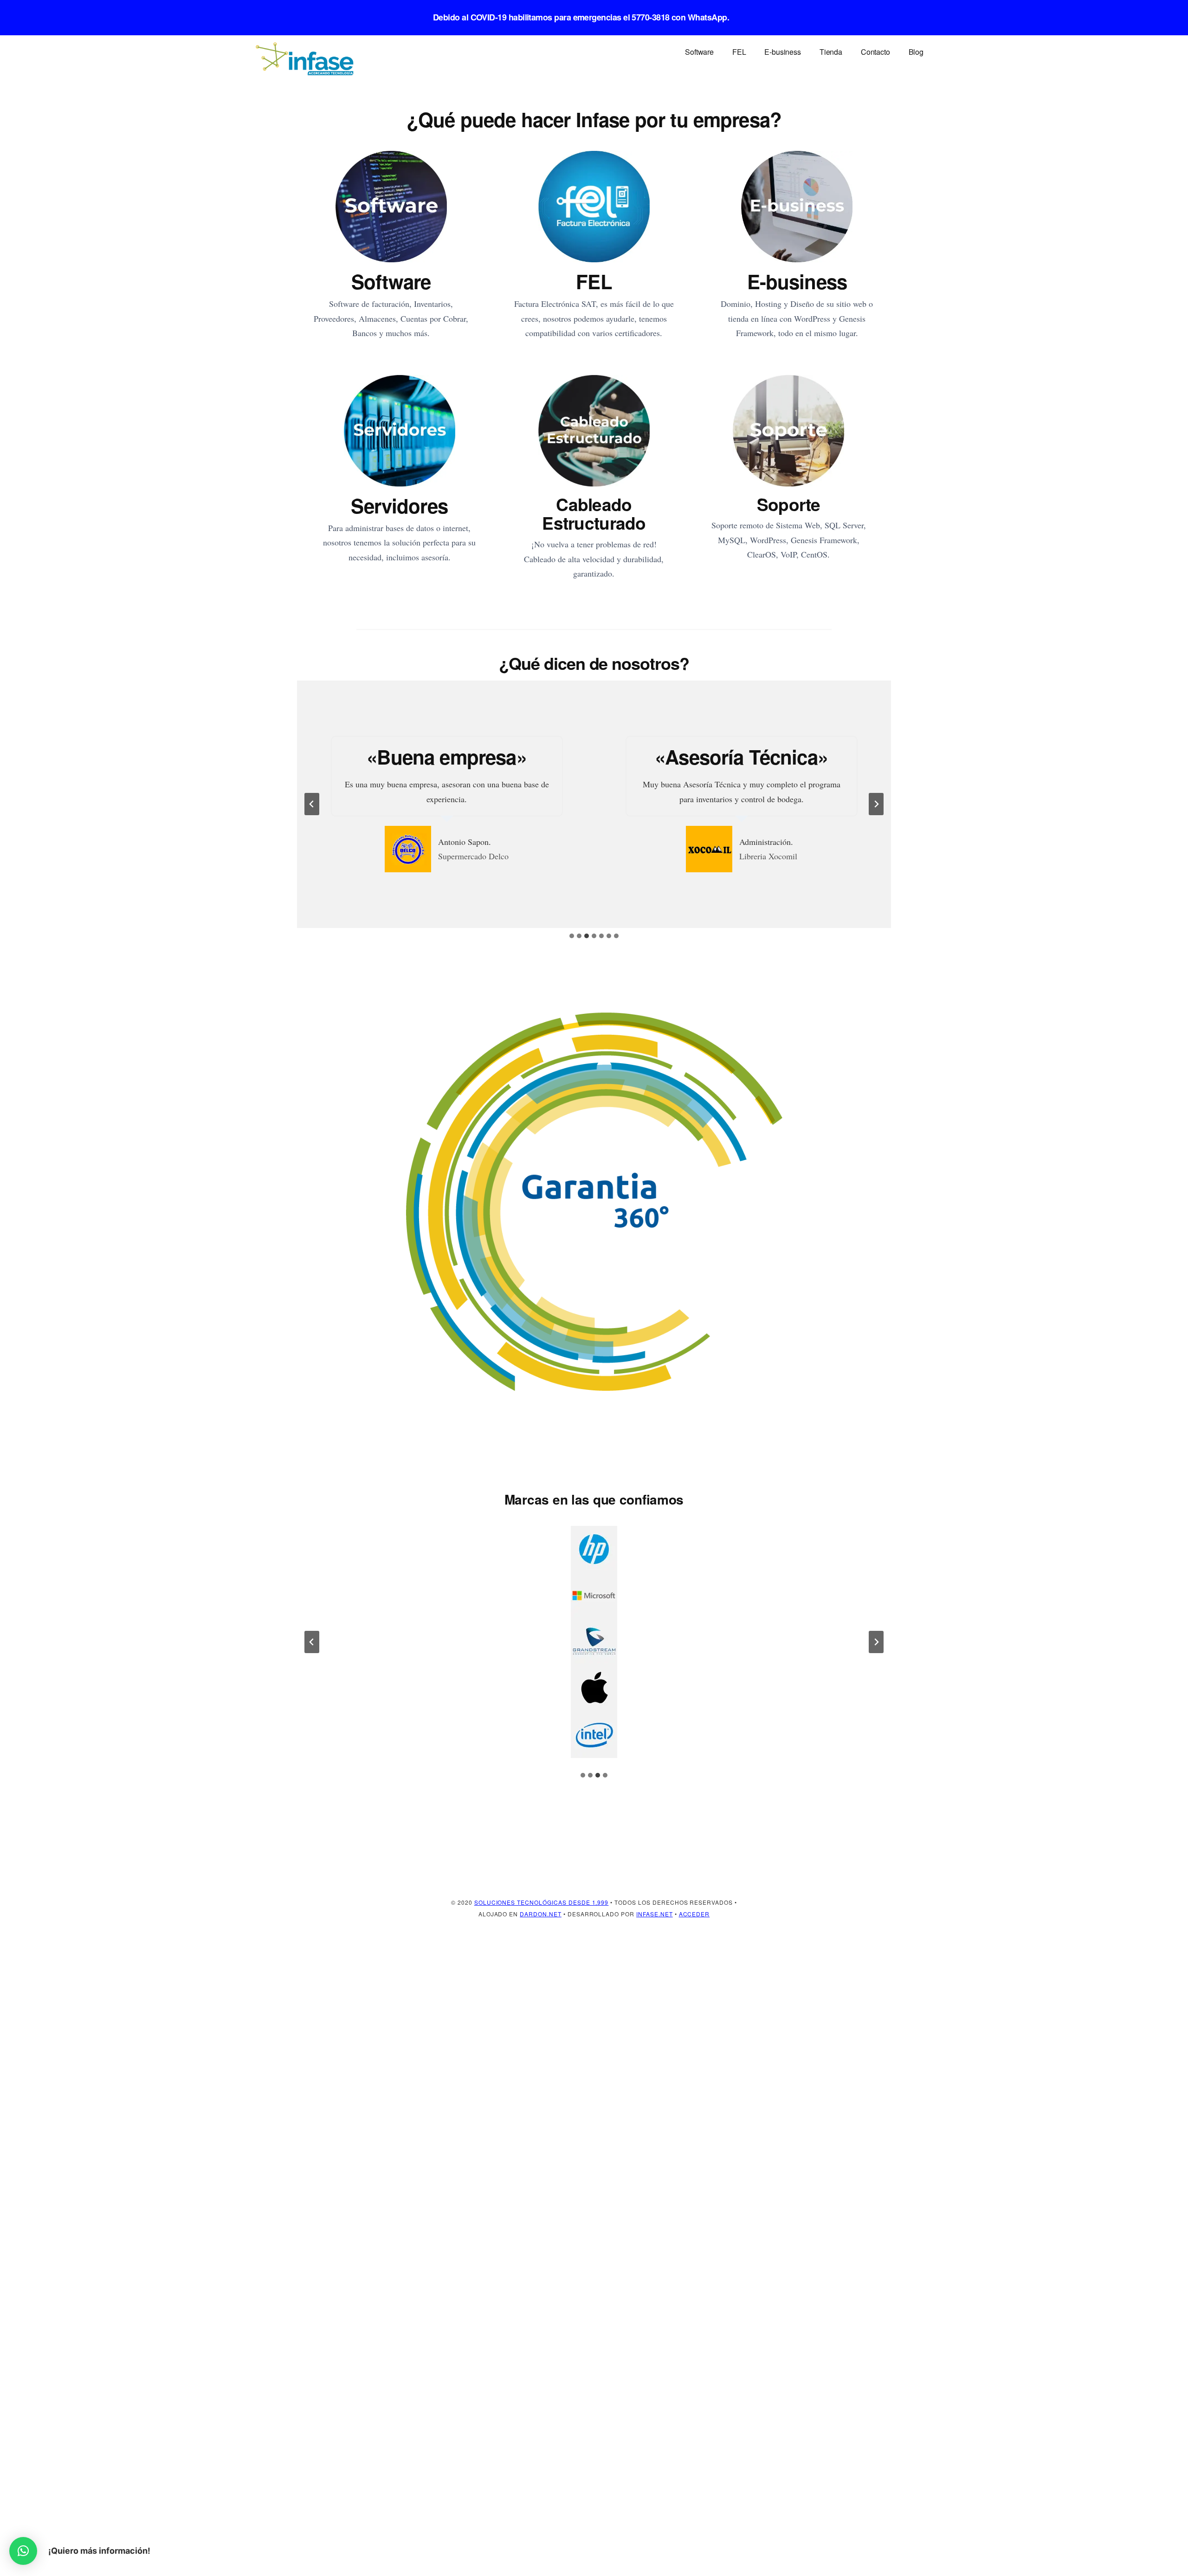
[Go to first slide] (876, 1642)
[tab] (572, 936)
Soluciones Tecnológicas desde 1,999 (542, 1902)
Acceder (694, 1914)
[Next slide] (876, 804)
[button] (23, 2551)
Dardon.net (541, 1914)
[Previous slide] (312, 804)
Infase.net (655, 1914)
